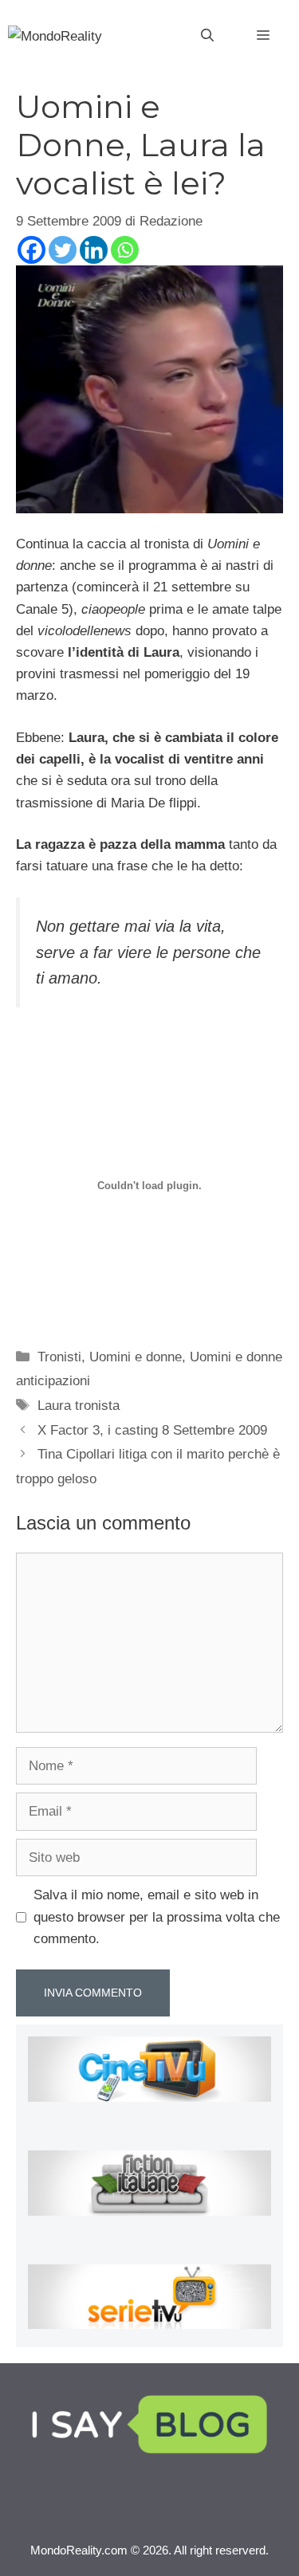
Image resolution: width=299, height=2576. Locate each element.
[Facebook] (31, 250)
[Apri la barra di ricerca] (207, 36)
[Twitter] (63, 250)
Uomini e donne (136, 1357)
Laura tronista (79, 1406)
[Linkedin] (94, 250)
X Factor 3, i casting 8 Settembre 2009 (152, 1430)
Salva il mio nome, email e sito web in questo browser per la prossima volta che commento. (157, 1916)
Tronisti (59, 1357)
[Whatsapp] (125, 250)
